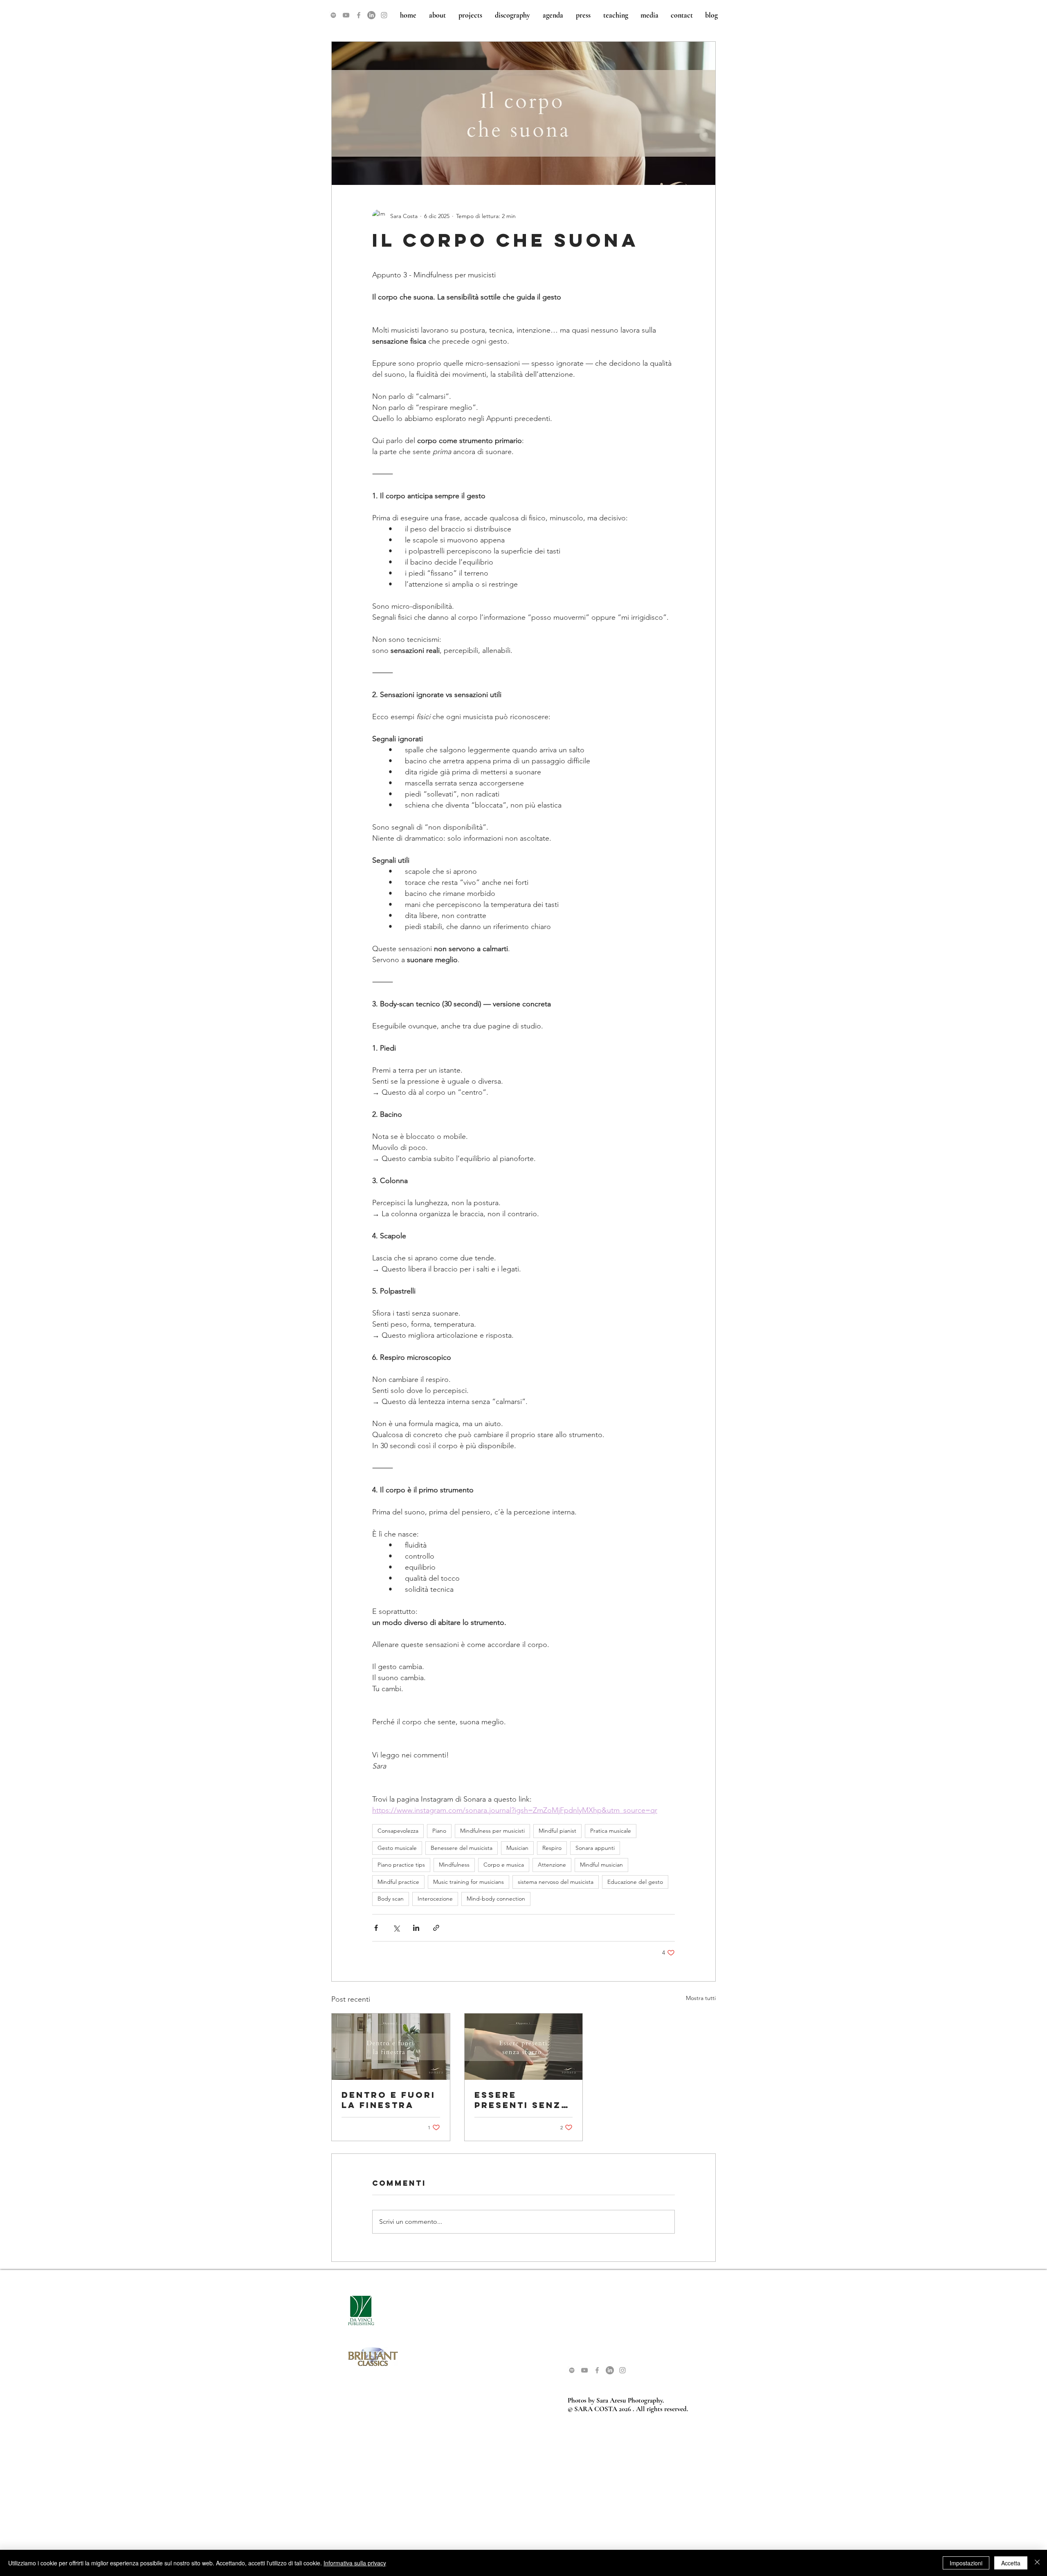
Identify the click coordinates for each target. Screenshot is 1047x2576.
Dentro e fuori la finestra (389, 2100)
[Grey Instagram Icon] (384, 15)
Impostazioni (966, 2563)
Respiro (552, 1848)
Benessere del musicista (462, 1848)
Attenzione (552, 1865)
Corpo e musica (504, 1865)
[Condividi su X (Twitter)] (396, 1928)
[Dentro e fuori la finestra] (391, 2047)
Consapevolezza (398, 1831)
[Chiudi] (1037, 2563)
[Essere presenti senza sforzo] (524, 2047)
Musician (517, 1848)
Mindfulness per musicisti (492, 1831)
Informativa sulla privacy (355, 2563)
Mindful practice (398, 1882)
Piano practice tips (401, 1865)
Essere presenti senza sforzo (522, 2100)
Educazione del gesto (635, 1882)
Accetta (1011, 2563)
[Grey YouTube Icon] (346, 15)
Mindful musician (601, 1865)
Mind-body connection (496, 1899)
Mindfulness (454, 1865)
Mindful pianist (557, 1831)
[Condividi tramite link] (436, 1928)
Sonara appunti (595, 1848)
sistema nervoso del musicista (556, 1882)
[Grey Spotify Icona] (333, 15)
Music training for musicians (468, 1882)
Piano (439, 1831)
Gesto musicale (397, 1848)
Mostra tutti (701, 1998)
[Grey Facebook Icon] (359, 15)
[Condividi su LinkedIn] (416, 1928)
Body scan (391, 1899)
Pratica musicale (611, 1831)
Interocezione (435, 1899)
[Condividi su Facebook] (376, 1928)
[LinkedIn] (371, 15)
